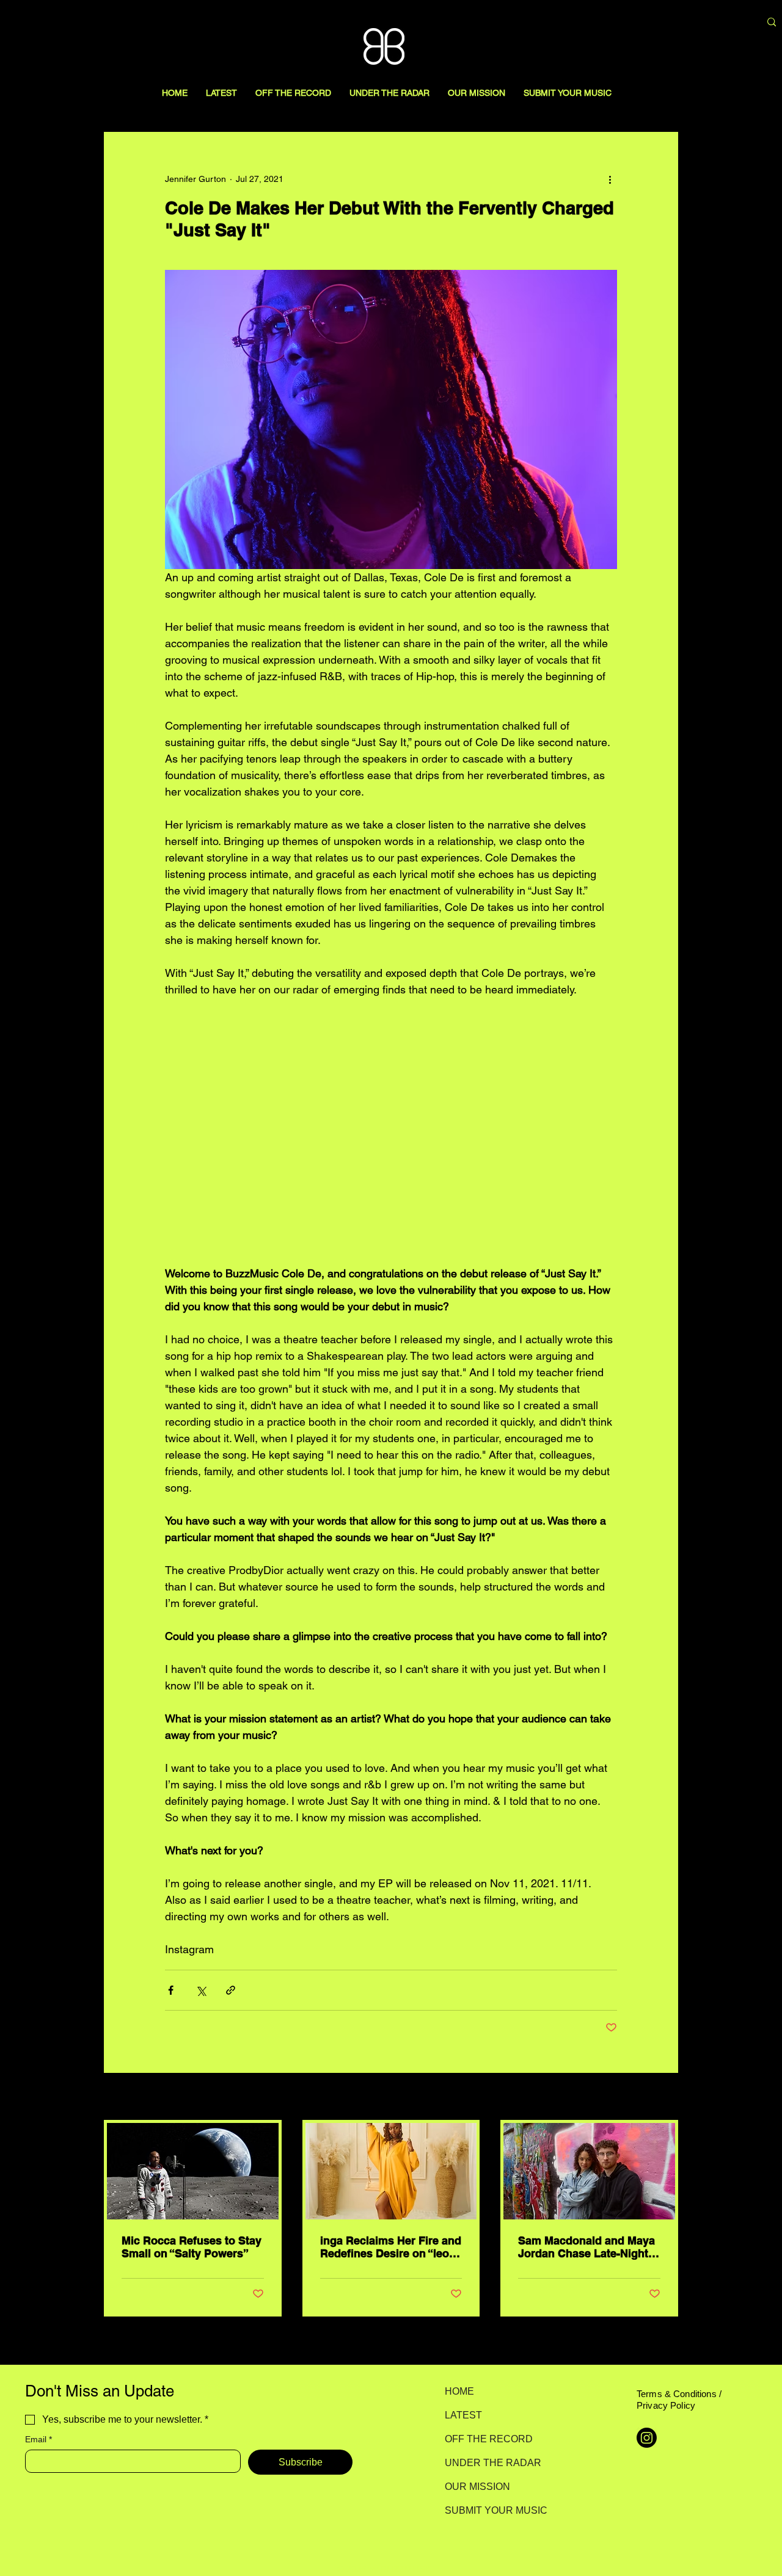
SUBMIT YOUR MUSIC (488, 2510)
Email (38, 2439)
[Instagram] (647, 2438)
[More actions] (610, 179)
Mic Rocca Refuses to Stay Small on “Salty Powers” (192, 2247)
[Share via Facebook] (171, 1990)
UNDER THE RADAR (488, 2463)
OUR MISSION (477, 2487)
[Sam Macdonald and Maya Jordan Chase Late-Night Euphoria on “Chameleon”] (589, 2171)
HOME (459, 2391)
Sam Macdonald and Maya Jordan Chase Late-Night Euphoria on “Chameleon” (586, 2247)
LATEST (463, 2415)
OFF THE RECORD (488, 2439)
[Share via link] (231, 1990)
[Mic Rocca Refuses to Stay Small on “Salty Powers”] (193, 2171)
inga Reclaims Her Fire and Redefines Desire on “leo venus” (391, 2247)
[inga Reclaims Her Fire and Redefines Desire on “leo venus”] (391, 2171)
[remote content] (391, 1131)
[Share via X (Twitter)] (201, 1990)
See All (665, 2097)
